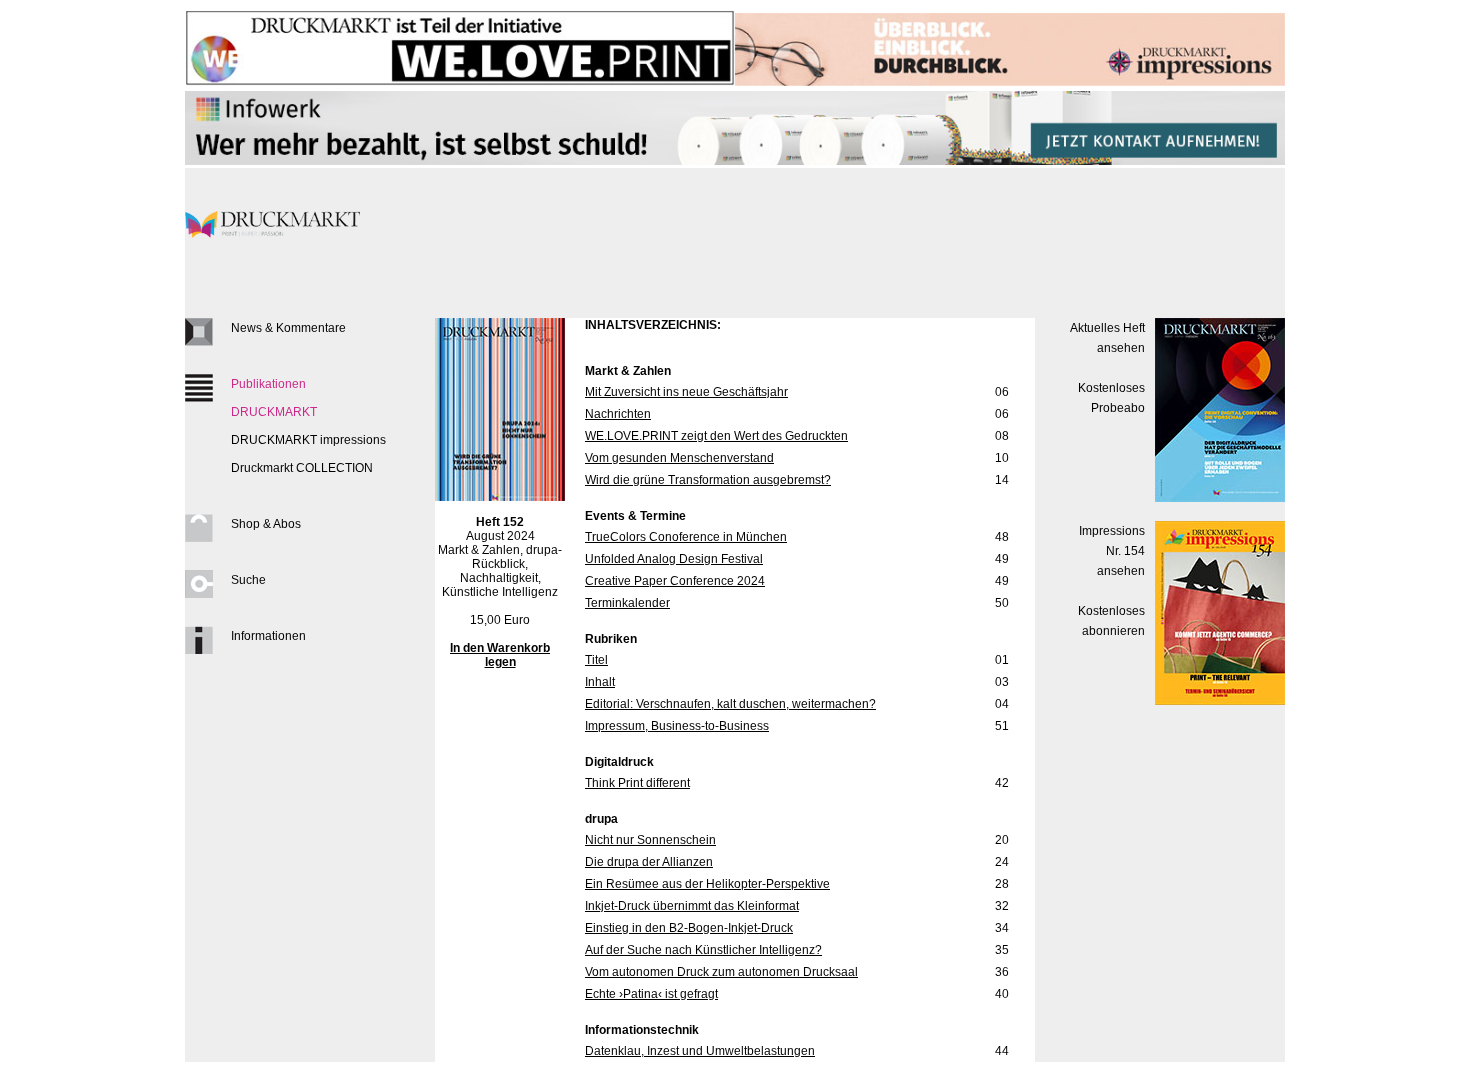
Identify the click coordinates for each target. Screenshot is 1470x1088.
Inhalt (600, 682)
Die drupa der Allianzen (649, 862)
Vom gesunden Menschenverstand (679, 458)
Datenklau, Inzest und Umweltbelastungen (700, 1051)
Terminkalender (627, 603)
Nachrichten (618, 414)
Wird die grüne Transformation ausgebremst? (708, 480)
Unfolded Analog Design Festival (674, 559)
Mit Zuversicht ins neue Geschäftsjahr (686, 392)
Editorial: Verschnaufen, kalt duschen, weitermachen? (730, 704)
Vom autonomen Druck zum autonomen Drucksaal (721, 972)
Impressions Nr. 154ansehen (1112, 551)
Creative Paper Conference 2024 (675, 581)
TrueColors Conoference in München (686, 537)
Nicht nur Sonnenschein (650, 840)
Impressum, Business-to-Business (677, 726)
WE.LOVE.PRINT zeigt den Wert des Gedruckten (716, 436)
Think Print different (637, 783)
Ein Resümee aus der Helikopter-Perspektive (707, 884)
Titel (596, 660)
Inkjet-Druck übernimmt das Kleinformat (692, 906)
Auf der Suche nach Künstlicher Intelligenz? (703, 950)
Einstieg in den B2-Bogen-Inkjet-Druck (689, 928)
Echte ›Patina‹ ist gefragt (651, 994)
